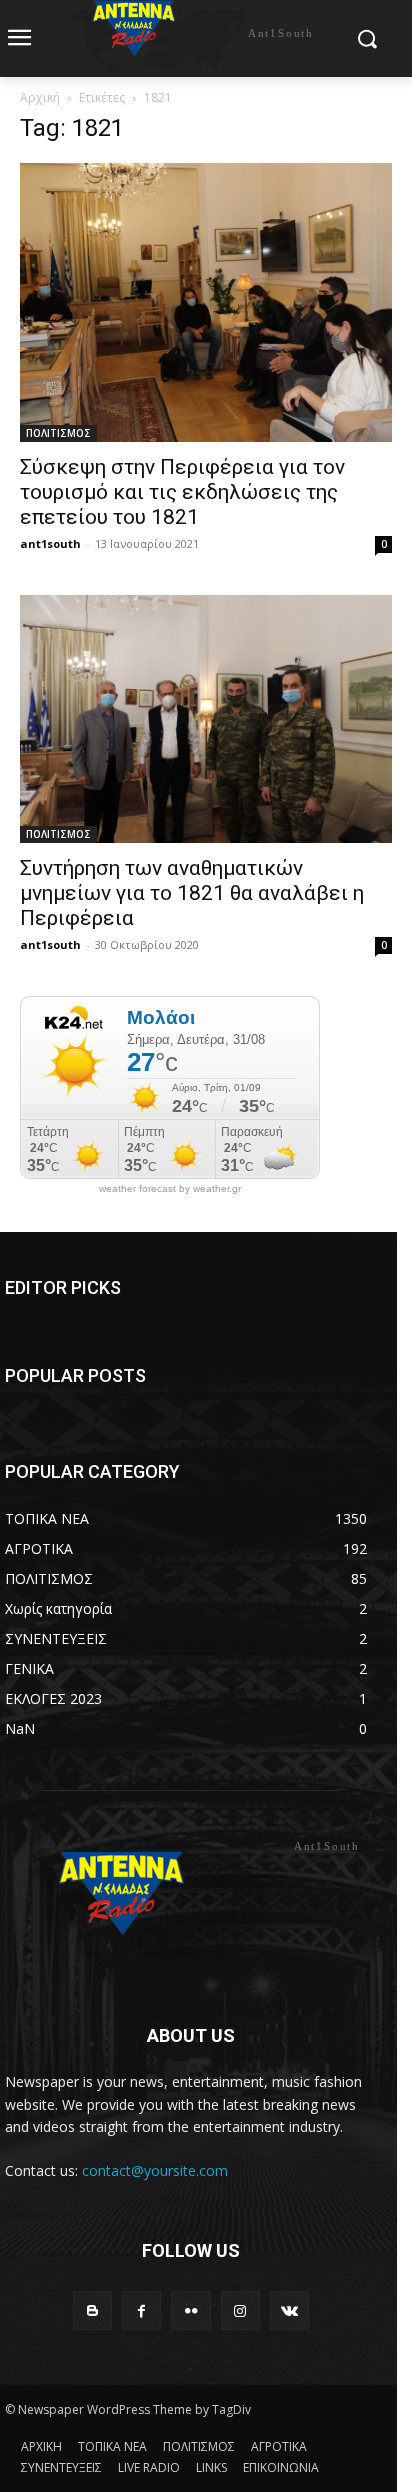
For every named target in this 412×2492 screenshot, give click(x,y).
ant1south (50, 543)
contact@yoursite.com (155, 2170)
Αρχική (40, 97)
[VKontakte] (289, 2310)
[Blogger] (92, 2310)
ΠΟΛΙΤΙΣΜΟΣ (58, 433)
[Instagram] (240, 2310)
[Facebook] (141, 2310)
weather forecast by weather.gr (170, 1189)
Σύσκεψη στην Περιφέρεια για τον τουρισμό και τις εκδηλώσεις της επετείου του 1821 (182, 492)
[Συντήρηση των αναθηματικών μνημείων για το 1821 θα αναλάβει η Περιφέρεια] (206, 719)
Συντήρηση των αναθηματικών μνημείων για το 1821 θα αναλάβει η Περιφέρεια (192, 893)
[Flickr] (190, 2310)
